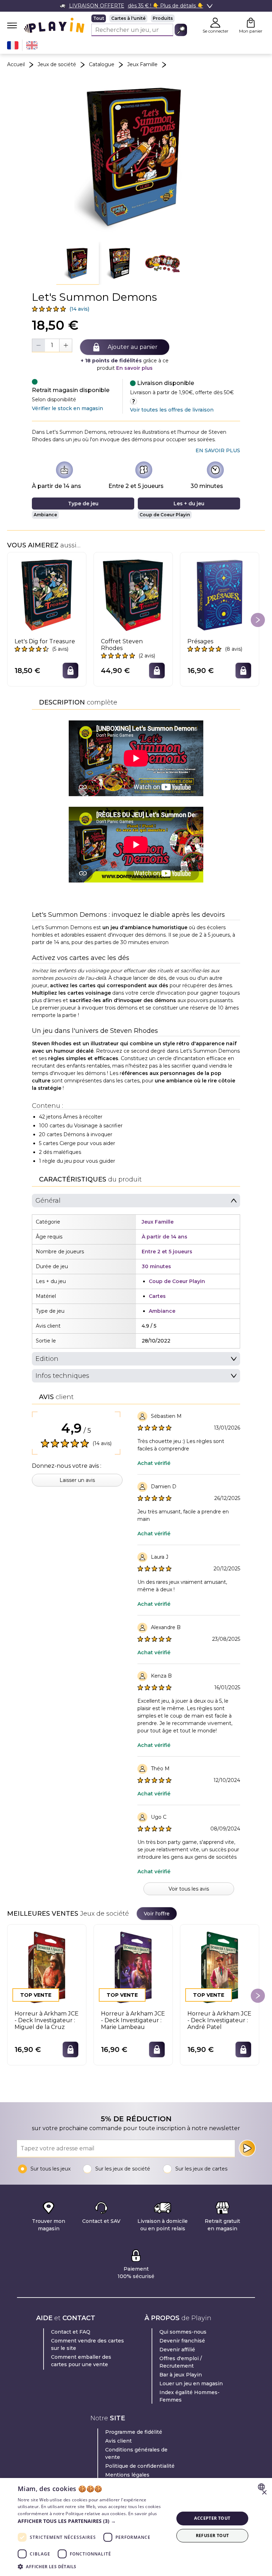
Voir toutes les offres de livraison (172, 410)
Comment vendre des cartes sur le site (87, 2344)
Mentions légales (127, 2475)
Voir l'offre (157, 1914)
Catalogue (102, 64)
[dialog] (136, 2527)
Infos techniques (62, 1376)
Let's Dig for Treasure (45, 641)
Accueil (16, 64)
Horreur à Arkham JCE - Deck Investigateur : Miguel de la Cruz (47, 2020)
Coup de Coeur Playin (165, 515)
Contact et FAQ (71, 2332)
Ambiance (45, 515)
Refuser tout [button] (212, 2535)
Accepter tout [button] (212, 2518)
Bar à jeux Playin (181, 2375)
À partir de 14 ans (56, 486)
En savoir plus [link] (218, 450)
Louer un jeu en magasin (191, 2384)
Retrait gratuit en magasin (222, 2225)
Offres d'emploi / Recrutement (181, 2362)
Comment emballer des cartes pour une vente (81, 2361)
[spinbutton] (52, 345)
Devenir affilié (177, 2350)
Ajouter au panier (133, 347)
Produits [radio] (163, 18)
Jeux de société (57, 64)
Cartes (157, 1296)
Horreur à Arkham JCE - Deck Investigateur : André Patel (219, 2020)
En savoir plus (134, 368)
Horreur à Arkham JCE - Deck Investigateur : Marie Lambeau (133, 2020)
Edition (47, 1359)
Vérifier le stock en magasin (67, 408)
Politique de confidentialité (140, 2466)
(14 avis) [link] (79, 309)
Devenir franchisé (182, 2341)
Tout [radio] (99, 18)
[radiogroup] (139, 18)
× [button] (264, 2493)
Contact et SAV (101, 2221)
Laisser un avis (77, 1480)
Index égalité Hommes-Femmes (189, 2396)
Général (48, 1201)
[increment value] (66, 345)
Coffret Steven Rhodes (122, 645)
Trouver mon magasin (49, 2225)
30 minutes (207, 486)
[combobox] (262, 2487)
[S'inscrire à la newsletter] (247, 2148)
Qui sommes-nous (183, 2332)
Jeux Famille (142, 64)
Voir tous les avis (189, 1889)
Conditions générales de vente (136, 2453)
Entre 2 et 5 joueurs (136, 486)
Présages (200, 641)
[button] (78, 263)
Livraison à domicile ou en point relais (163, 2225)
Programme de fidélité (134, 2432)
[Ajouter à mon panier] (70, 671)
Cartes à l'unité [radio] (128, 18)
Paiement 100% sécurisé (136, 2273)
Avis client (118, 2441)
